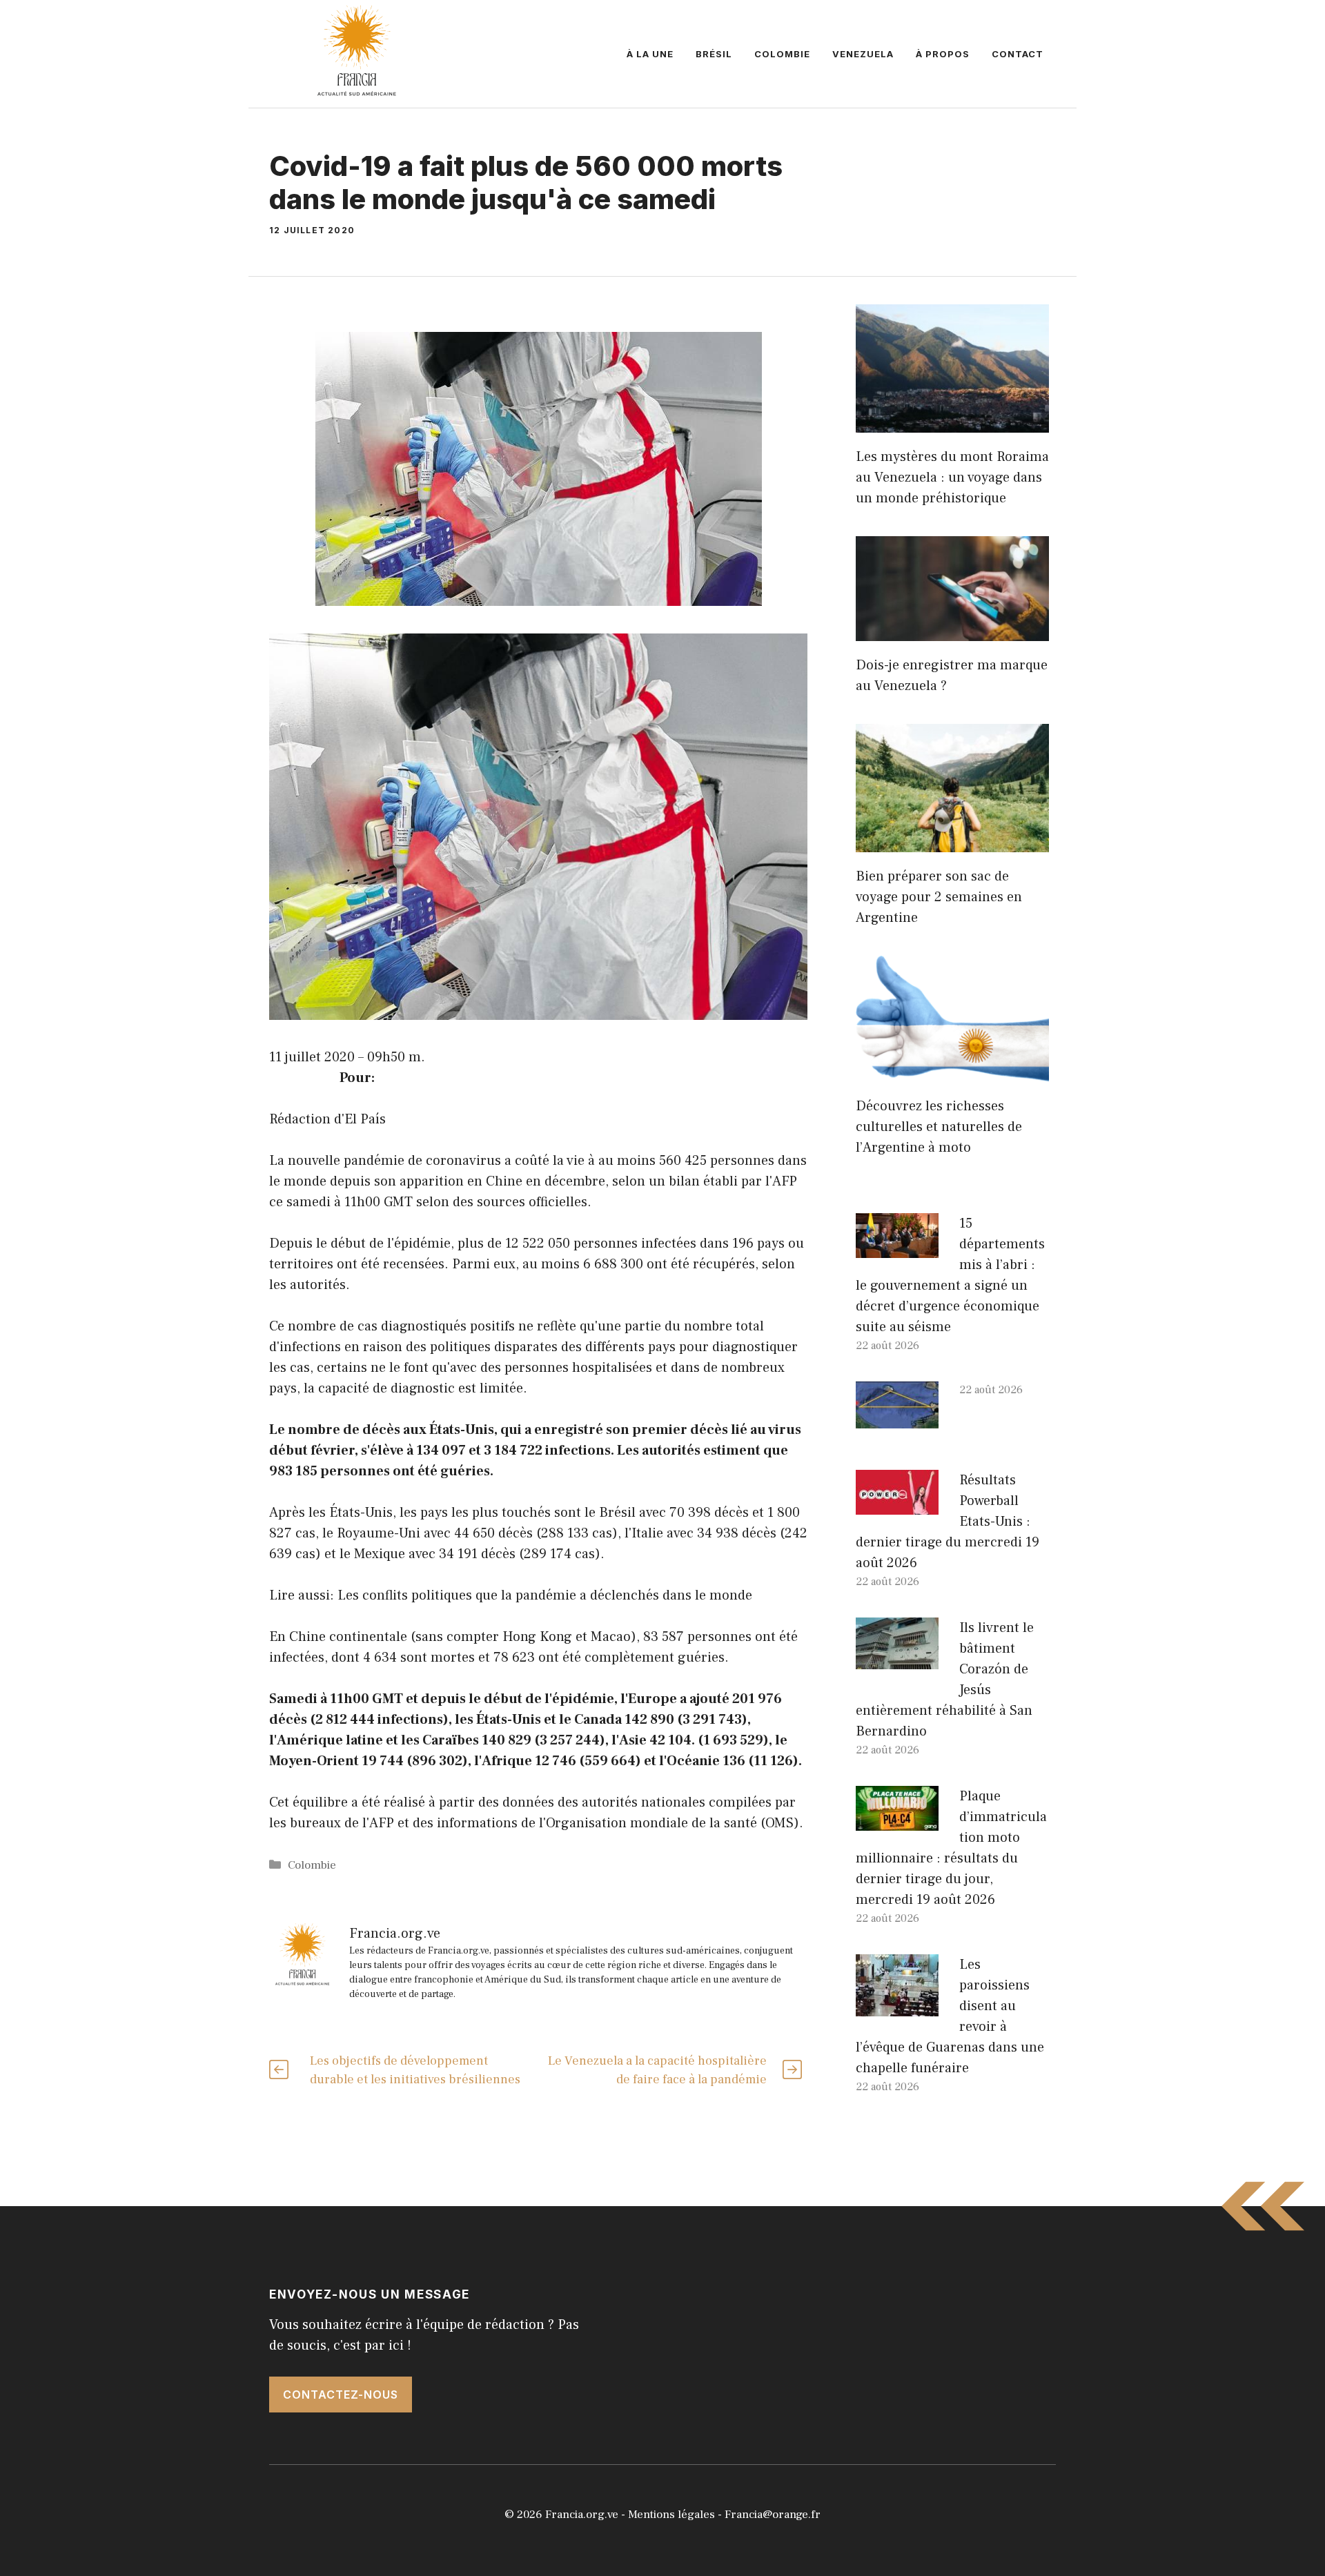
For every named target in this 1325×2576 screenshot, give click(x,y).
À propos (943, 54)
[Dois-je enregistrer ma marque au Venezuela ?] (952, 631)
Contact (1018, 54)
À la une (650, 54)
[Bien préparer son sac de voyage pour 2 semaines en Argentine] (952, 842)
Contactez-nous (341, 2395)
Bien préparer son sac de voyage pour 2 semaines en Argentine (939, 897)
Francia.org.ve (582, 2515)
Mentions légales (671, 2515)
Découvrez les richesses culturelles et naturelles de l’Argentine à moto (939, 1127)
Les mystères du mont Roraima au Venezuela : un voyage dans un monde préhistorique (952, 478)
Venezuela (863, 54)
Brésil (714, 54)
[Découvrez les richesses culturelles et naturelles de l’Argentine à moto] (952, 1072)
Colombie (782, 54)
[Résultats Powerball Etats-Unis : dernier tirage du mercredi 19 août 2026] (897, 1504)
